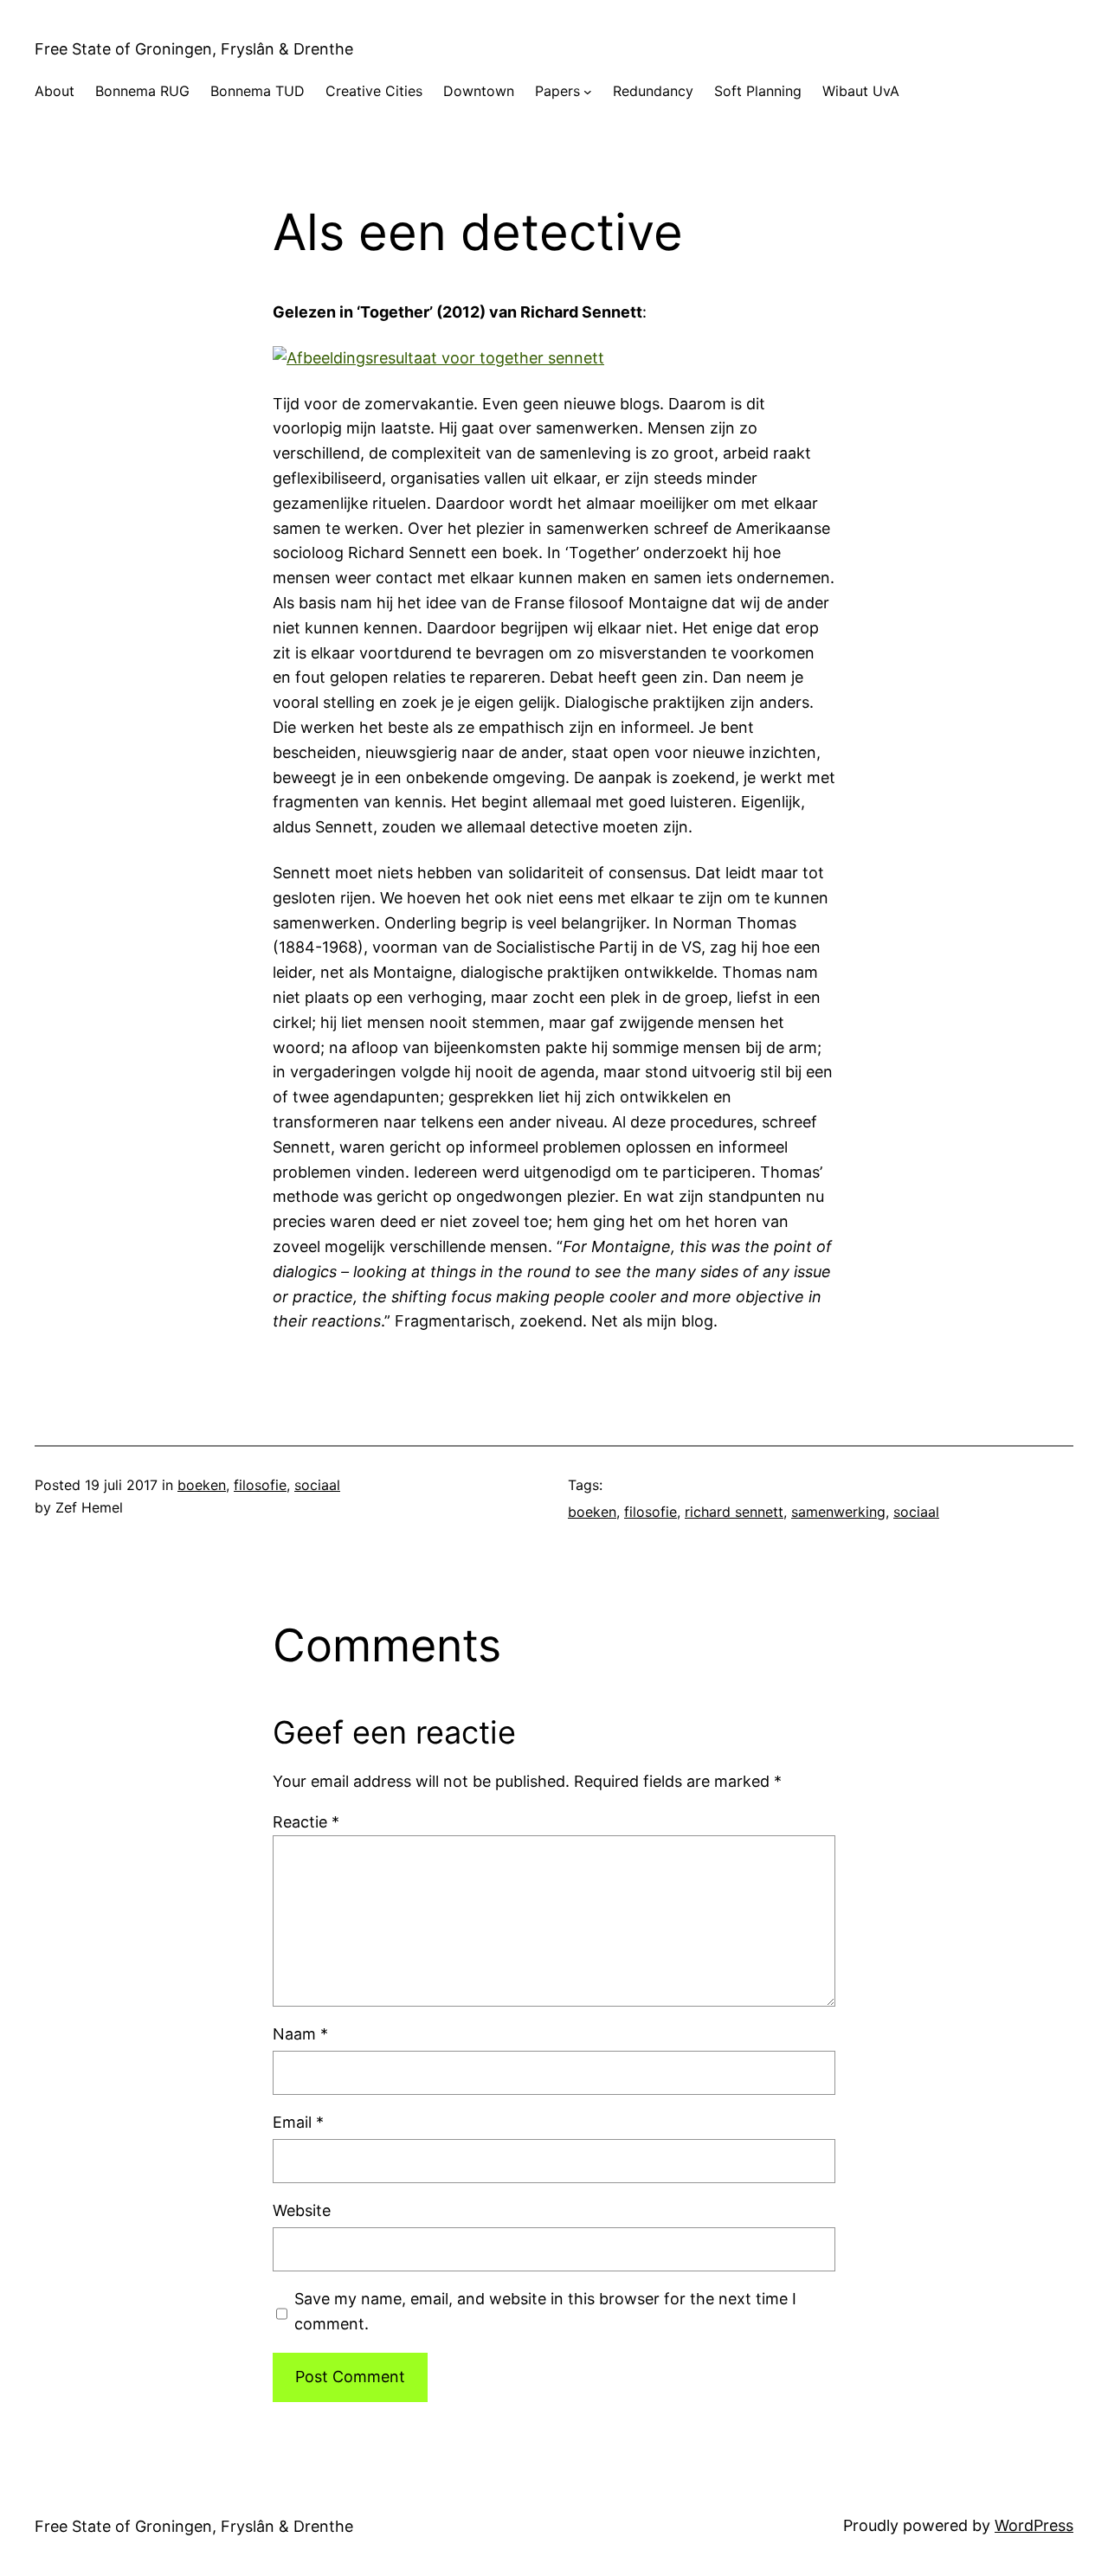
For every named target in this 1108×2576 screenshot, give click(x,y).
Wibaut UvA (861, 91)
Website (302, 2210)
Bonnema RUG (142, 91)
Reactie (306, 1822)
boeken (202, 1485)
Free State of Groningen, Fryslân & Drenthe (194, 49)
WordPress (1034, 2525)
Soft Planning (758, 91)
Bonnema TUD (258, 91)
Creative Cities (374, 91)
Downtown (479, 91)
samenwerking (838, 1512)
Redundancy (653, 91)
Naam (300, 2034)
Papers (557, 91)
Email (298, 2122)
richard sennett (734, 1512)
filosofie (260, 1485)
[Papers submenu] (588, 92)
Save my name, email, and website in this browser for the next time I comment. (545, 2311)
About (55, 91)
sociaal (317, 1485)
